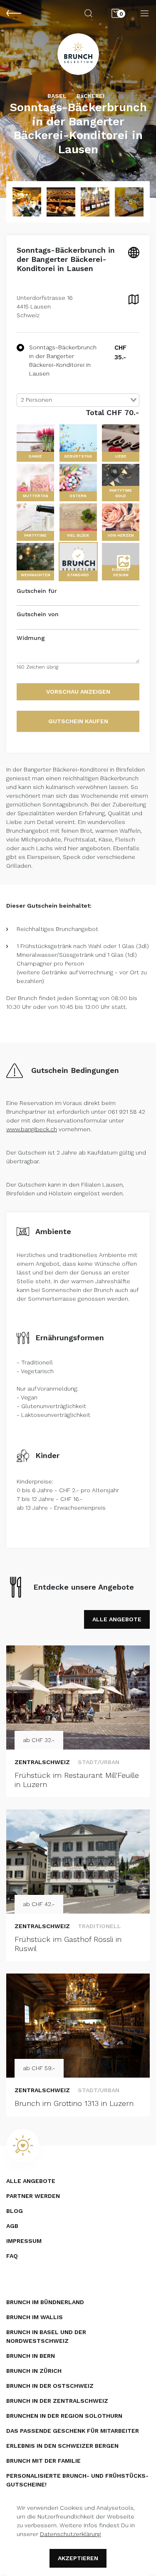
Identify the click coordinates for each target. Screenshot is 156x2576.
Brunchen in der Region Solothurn (64, 2416)
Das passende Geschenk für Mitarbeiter (73, 2431)
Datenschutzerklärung (71, 2534)
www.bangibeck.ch (32, 1129)
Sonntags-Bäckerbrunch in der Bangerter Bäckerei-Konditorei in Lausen (63, 360)
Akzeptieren (78, 2558)
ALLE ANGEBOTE (117, 1619)
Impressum (24, 2241)
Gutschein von (38, 614)
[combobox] (78, 400)
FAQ (12, 2256)
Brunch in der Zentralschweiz (57, 2401)
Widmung (31, 638)
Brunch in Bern (31, 2356)
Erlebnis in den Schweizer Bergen (62, 2446)
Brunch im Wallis (35, 2317)
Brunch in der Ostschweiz (50, 2386)
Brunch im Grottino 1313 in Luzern (74, 2103)
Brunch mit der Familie (43, 2461)
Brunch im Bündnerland (45, 2302)
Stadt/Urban (99, 1762)
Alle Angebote (31, 2181)
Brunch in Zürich (34, 2371)
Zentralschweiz (42, 1762)
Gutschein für (37, 591)
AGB (12, 2226)
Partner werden (33, 2196)
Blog (15, 2211)
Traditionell (99, 1926)
